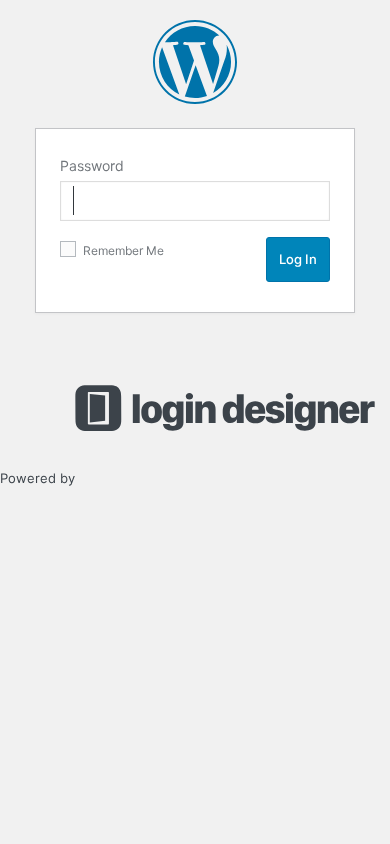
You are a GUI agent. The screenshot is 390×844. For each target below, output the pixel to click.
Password (92, 165)
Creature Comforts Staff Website (195, 62)
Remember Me (122, 250)
